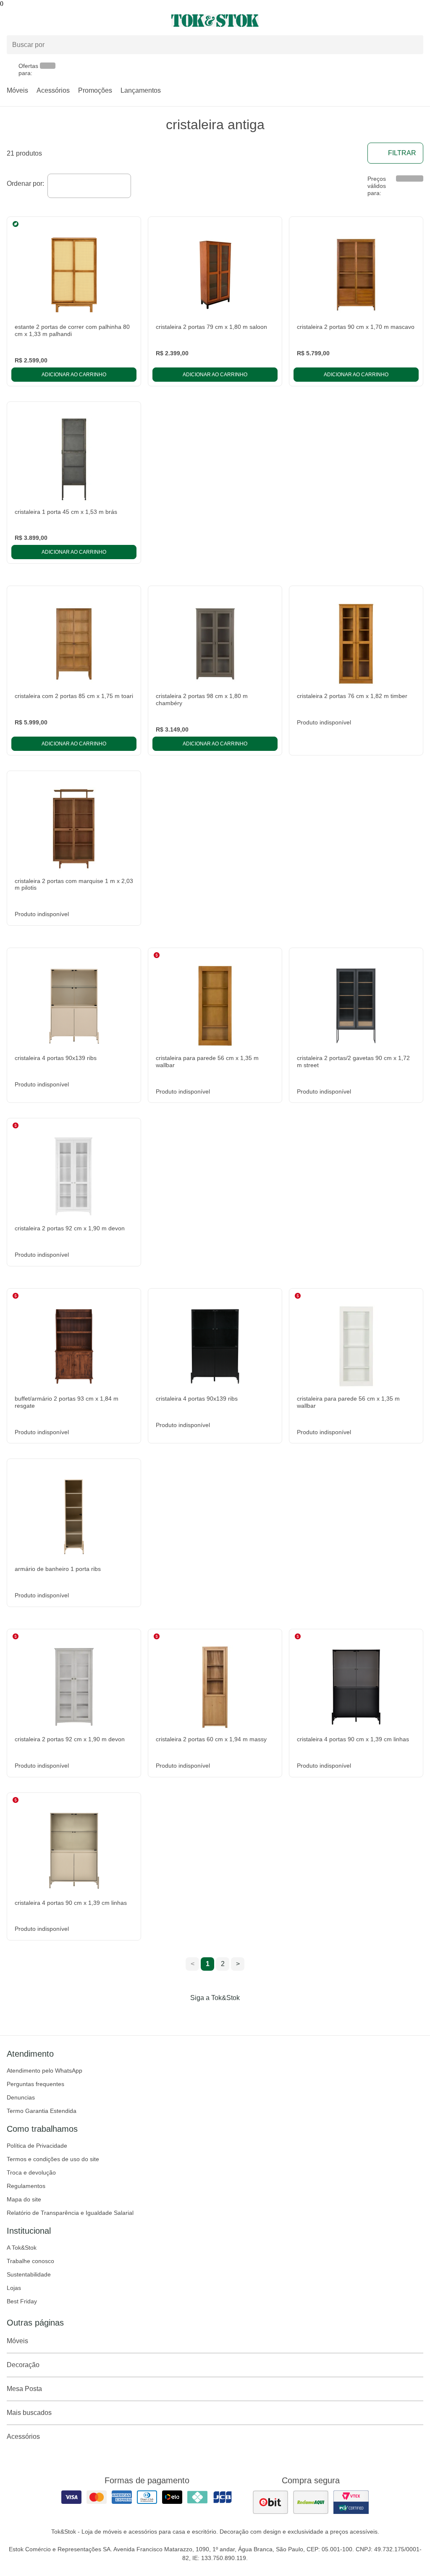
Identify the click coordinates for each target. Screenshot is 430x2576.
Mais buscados (29, 2413)
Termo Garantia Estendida (42, 2111)
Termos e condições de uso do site (53, 2159)
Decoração (23, 2365)
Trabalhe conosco (30, 2261)
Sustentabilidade (29, 2274)
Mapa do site (24, 2199)
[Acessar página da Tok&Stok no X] (250, 2015)
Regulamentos (26, 2186)
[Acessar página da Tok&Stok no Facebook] (180, 2015)
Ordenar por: (25, 184)
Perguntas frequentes (35, 2084)
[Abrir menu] (72, 21)
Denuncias (21, 2097)
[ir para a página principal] (215, 21)
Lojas (14, 2288)
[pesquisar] (413, 45)
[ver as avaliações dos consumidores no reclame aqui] (311, 2502)
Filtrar (402, 153)
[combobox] (89, 186)
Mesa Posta (24, 2389)
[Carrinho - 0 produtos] (418, 21)
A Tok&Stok (22, 2248)
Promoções (95, 90)
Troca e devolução (31, 2172)
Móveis (17, 90)
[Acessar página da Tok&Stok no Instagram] (203, 2015)
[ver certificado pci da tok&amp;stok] (351, 2502)
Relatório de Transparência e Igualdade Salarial (70, 2213)
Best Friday (22, 2301)
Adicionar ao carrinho (74, 375)
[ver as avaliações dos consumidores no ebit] (270, 2502)
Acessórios (53, 90)
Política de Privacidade (37, 2146)
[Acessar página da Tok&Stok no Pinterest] (227, 2015)
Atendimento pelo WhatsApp (45, 2071)
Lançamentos (141, 90)
